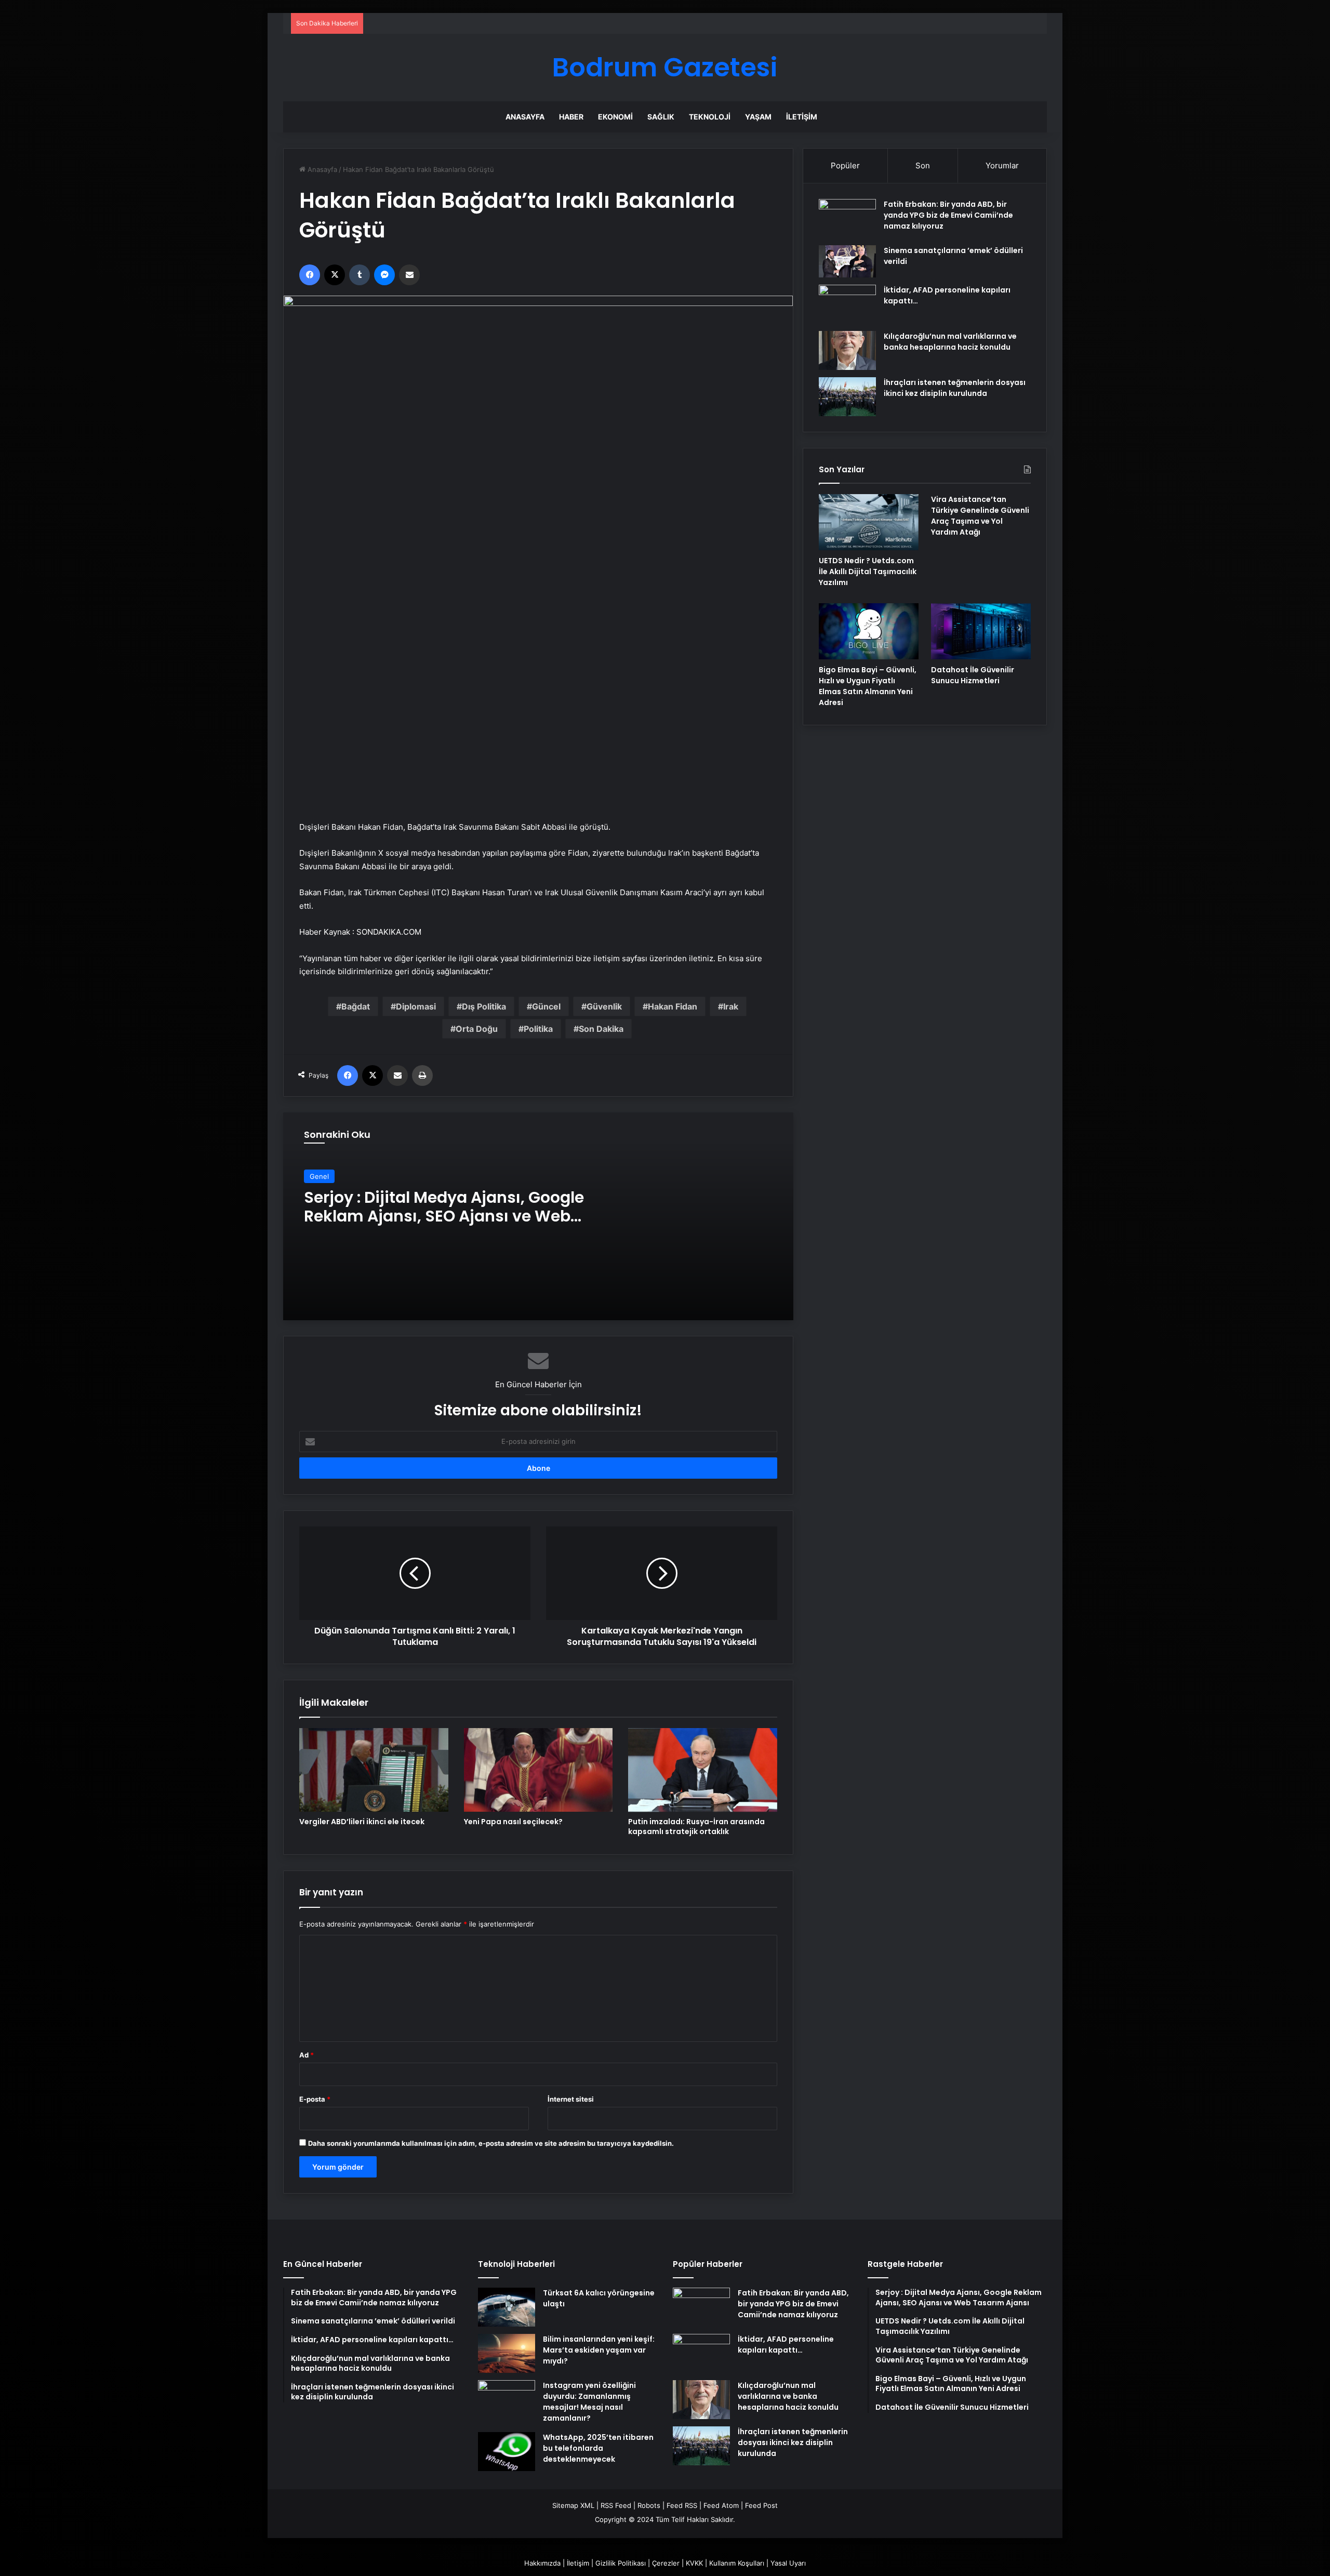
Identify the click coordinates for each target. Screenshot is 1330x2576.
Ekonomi (615, 117)
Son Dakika (601, 1029)
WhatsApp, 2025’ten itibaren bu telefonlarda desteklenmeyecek (598, 2448)
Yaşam (758, 117)
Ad (307, 2055)
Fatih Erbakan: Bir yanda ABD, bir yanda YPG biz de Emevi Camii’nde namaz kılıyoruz (948, 215)
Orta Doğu (477, 1029)
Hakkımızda (542, 2563)
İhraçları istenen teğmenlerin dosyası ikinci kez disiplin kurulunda (955, 388)
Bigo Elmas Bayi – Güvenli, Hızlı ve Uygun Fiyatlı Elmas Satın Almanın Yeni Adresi (868, 686)
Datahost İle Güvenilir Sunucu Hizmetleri (973, 675)
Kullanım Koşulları (737, 2563)
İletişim (802, 117)
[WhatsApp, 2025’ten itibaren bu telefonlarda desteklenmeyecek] (507, 2452)
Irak (731, 1006)
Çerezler (666, 2563)
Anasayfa (525, 117)
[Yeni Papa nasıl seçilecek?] (538, 1770)
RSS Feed (616, 2505)
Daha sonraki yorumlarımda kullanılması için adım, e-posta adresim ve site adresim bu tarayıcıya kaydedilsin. (491, 2143)
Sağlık (661, 117)
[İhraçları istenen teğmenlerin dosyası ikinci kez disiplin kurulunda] (847, 397)
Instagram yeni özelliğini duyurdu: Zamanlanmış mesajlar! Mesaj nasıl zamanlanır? (589, 2402)
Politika (538, 1029)
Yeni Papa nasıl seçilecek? (513, 1822)
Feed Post (761, 2505)
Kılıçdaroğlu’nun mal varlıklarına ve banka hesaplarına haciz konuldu (950, 342)
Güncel (546, 1006)
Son (923, 165)
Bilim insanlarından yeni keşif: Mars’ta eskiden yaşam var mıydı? (599, 2350)
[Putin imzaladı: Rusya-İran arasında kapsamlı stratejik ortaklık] (703, 1770)
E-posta (315, 2099)
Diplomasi (416, 1006)
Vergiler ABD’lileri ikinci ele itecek (362, 1822)
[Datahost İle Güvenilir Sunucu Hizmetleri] (981, 631)
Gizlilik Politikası (621, 2563)
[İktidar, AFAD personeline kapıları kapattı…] (847, 304)
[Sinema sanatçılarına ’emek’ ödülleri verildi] (847, 261)
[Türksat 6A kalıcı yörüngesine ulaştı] (507, 2307)
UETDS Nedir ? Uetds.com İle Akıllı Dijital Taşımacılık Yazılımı (868, 572)
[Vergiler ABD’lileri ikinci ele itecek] (374, 1770)
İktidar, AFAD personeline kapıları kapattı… (786, 2345)
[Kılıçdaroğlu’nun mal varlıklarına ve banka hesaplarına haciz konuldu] (847, 350)
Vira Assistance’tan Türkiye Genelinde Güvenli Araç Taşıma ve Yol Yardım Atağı (980, 516)
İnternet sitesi (571, 2099)
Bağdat (356, 1006)
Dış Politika (484, 1006)
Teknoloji (710, 117)
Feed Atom (721, 2505)
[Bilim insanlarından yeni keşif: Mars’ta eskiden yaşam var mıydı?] (507, 2353)
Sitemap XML (573, 2505)
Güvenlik (604, 1006)
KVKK (694, 2563)
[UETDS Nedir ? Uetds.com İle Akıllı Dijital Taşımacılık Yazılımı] (869, 522)
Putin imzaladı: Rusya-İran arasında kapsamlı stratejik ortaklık (696, 1827)
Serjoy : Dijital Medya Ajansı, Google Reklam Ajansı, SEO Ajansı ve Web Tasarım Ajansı (444, 1216)
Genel (319, 1176)
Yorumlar (1002, 165)
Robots (649, 2505)
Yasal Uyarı (788, 2563)
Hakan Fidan (673, 1006)
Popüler (845, 165)
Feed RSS (682, 2505)
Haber (571, 117)
